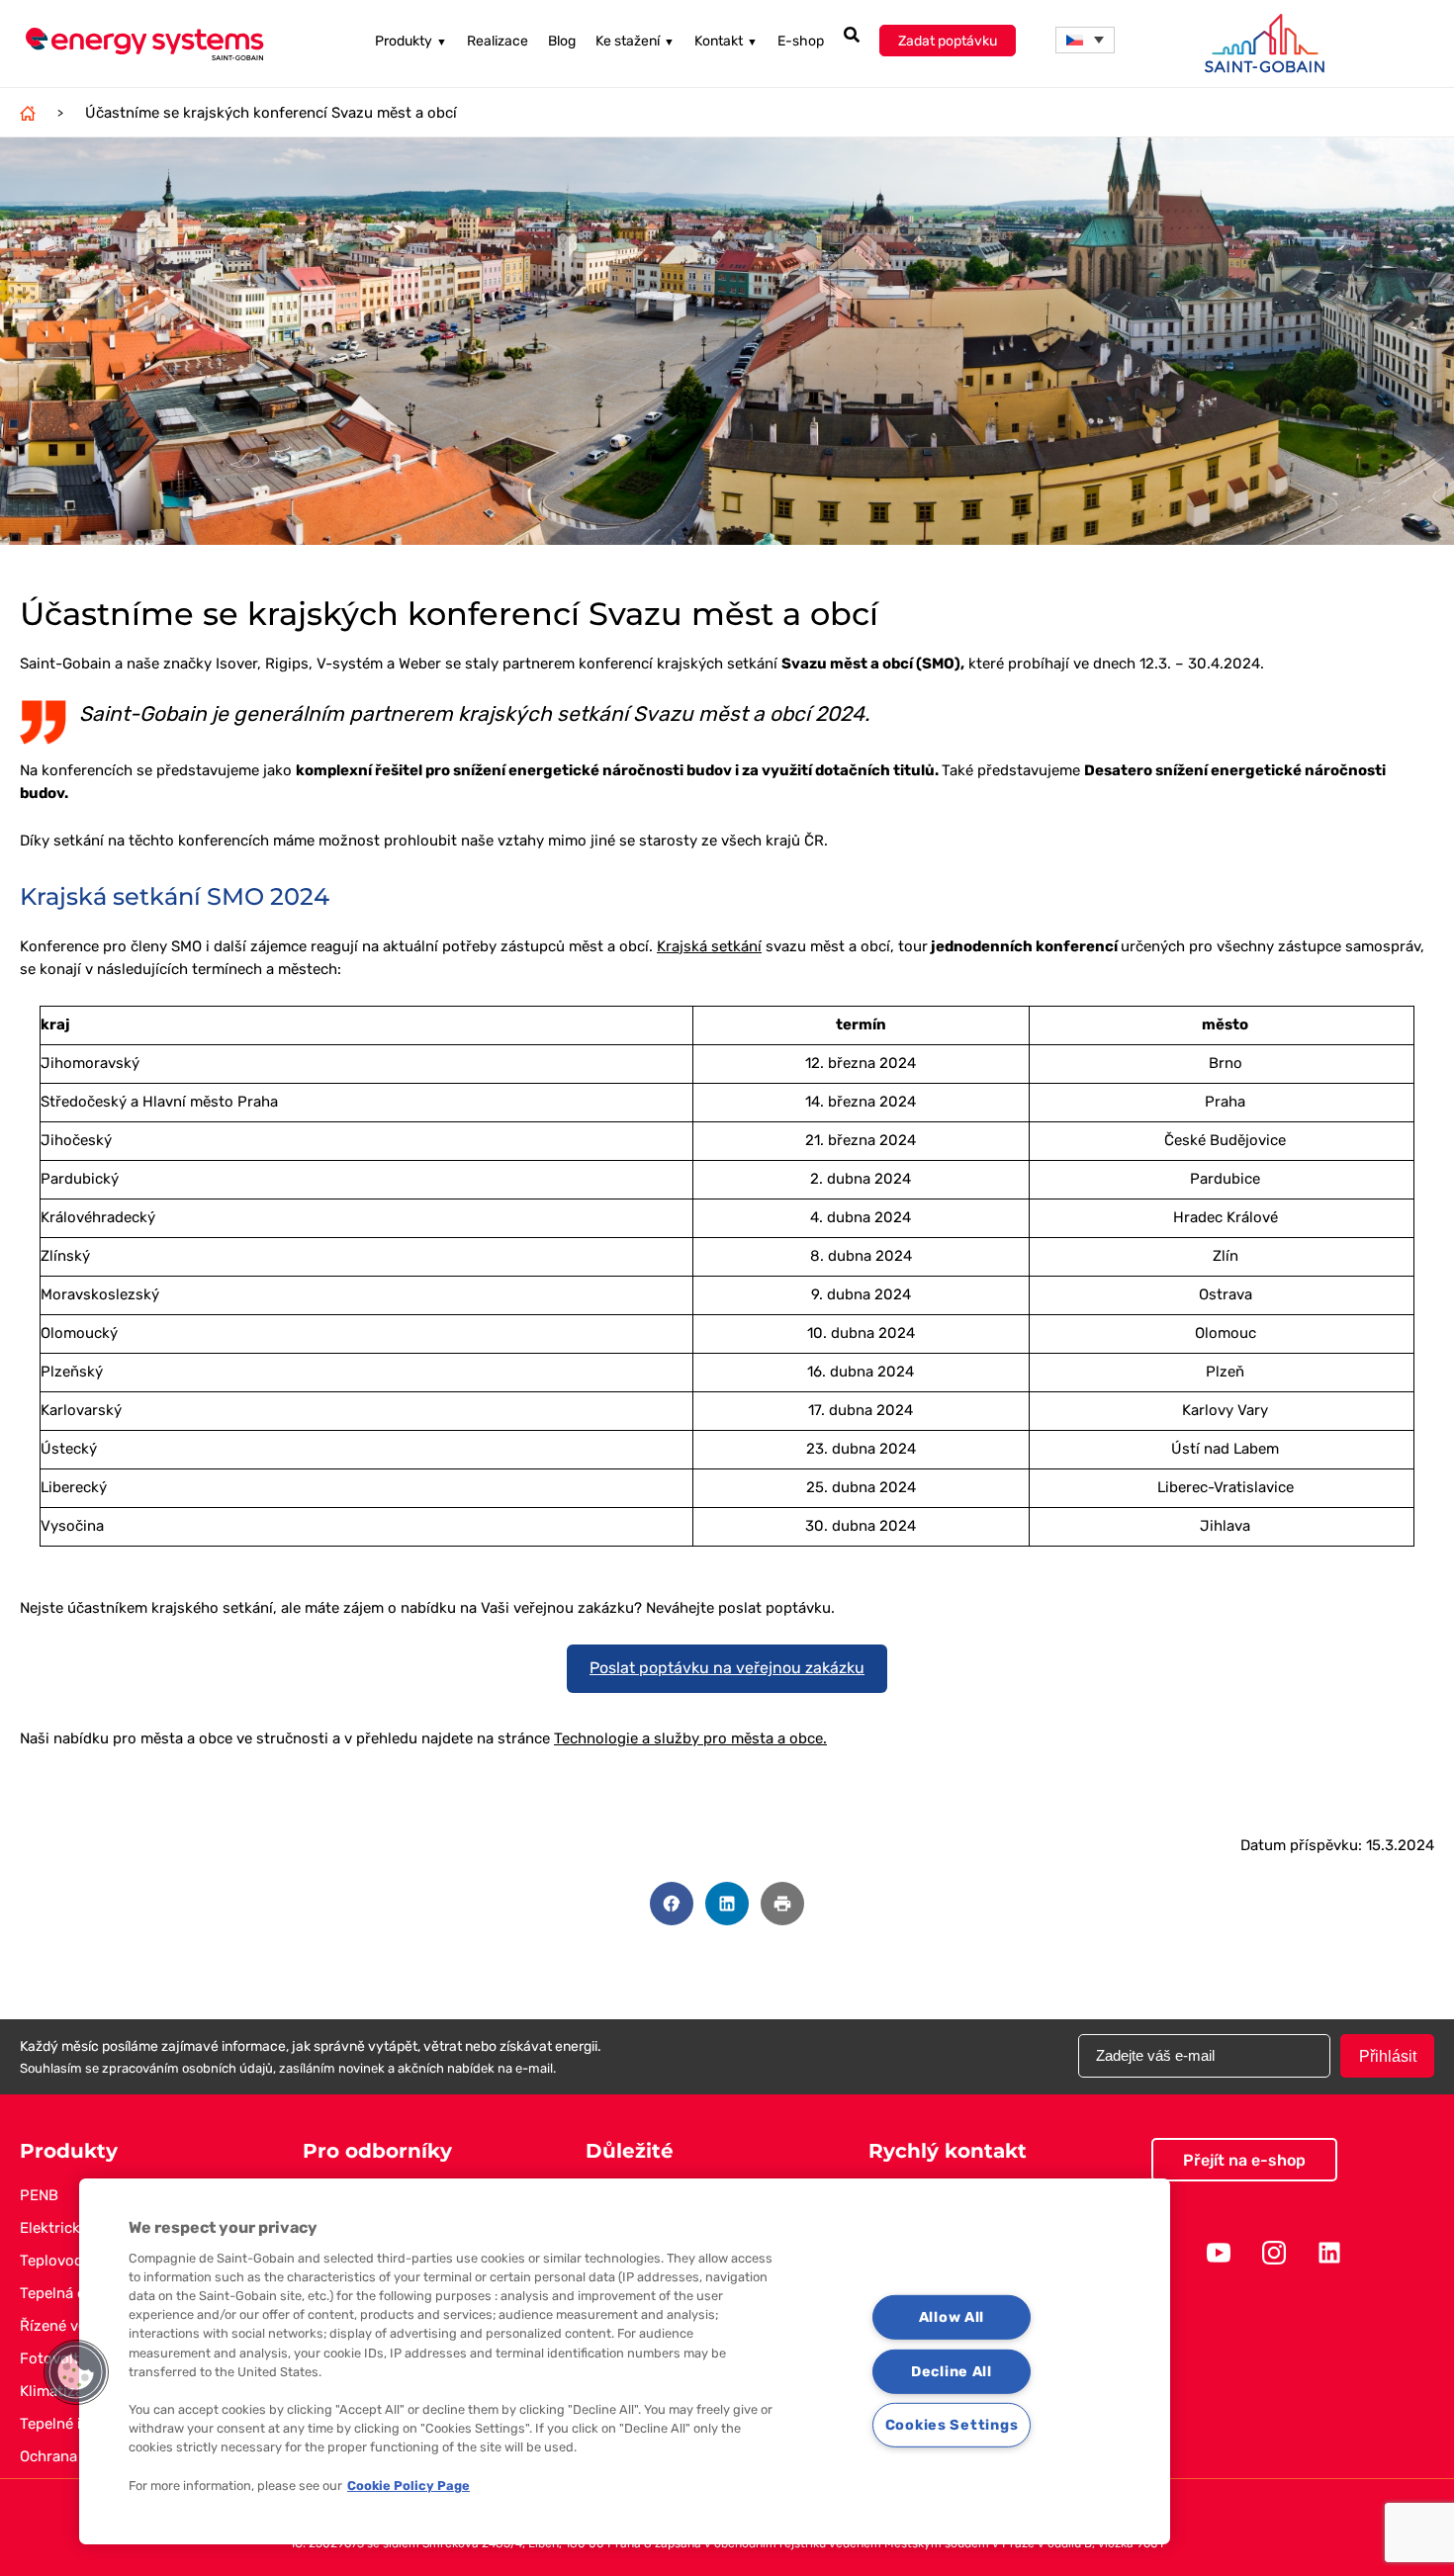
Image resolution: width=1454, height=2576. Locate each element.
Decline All (952, 2371)
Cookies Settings (952, 2425)
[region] (625, 2361)
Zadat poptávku (948, 41)
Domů (28, 113)
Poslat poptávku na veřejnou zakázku (727, 1668)
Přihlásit (1388, 2056)
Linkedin (1329, 2253)
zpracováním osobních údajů (187, 2068)
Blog (562, 41)
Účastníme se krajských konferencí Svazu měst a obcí (271, 113)
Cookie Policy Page (409, 2486)
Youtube (1219, 2253)
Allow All (952, 2317)
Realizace (498, 41)
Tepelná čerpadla (78, 2293)
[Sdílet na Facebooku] (672, 1904)
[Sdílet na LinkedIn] (727, 1904)
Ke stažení (635, 41)
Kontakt (726, 41)
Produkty (411, 41)
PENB (39, 2195)
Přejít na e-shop (1244, 2160)
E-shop (801, 41)
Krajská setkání (709, 946)
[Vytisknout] (782, 1904)
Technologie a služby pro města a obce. (690, 1738)
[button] (1085, 40)
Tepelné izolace (73, 2424)
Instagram (1274, 2253)
